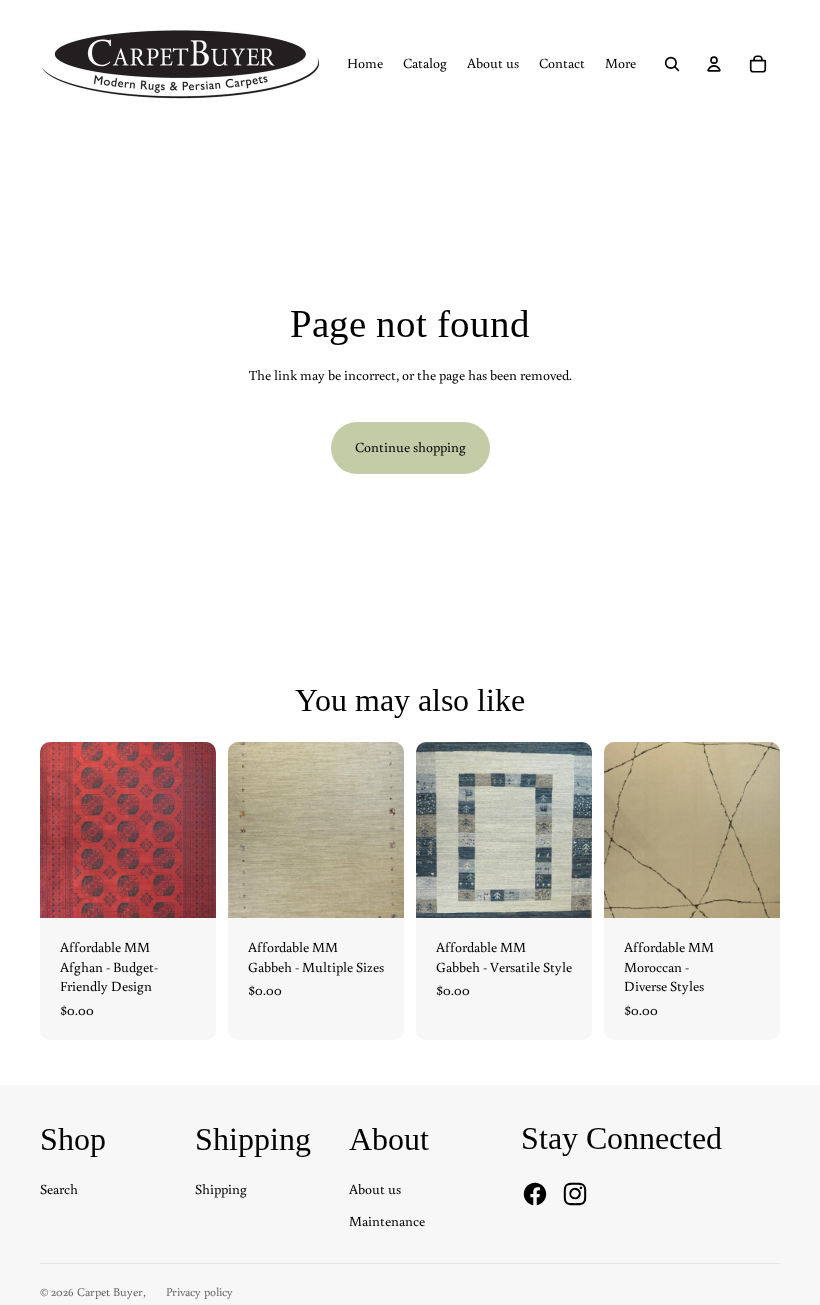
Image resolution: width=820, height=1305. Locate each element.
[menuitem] (365, 64)
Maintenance (387, 1221)
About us (375, 1189)
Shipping (221, 1189)
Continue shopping (410, 447)
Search (59, 1189)
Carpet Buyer (110, 1291)
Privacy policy (199, 1291)
